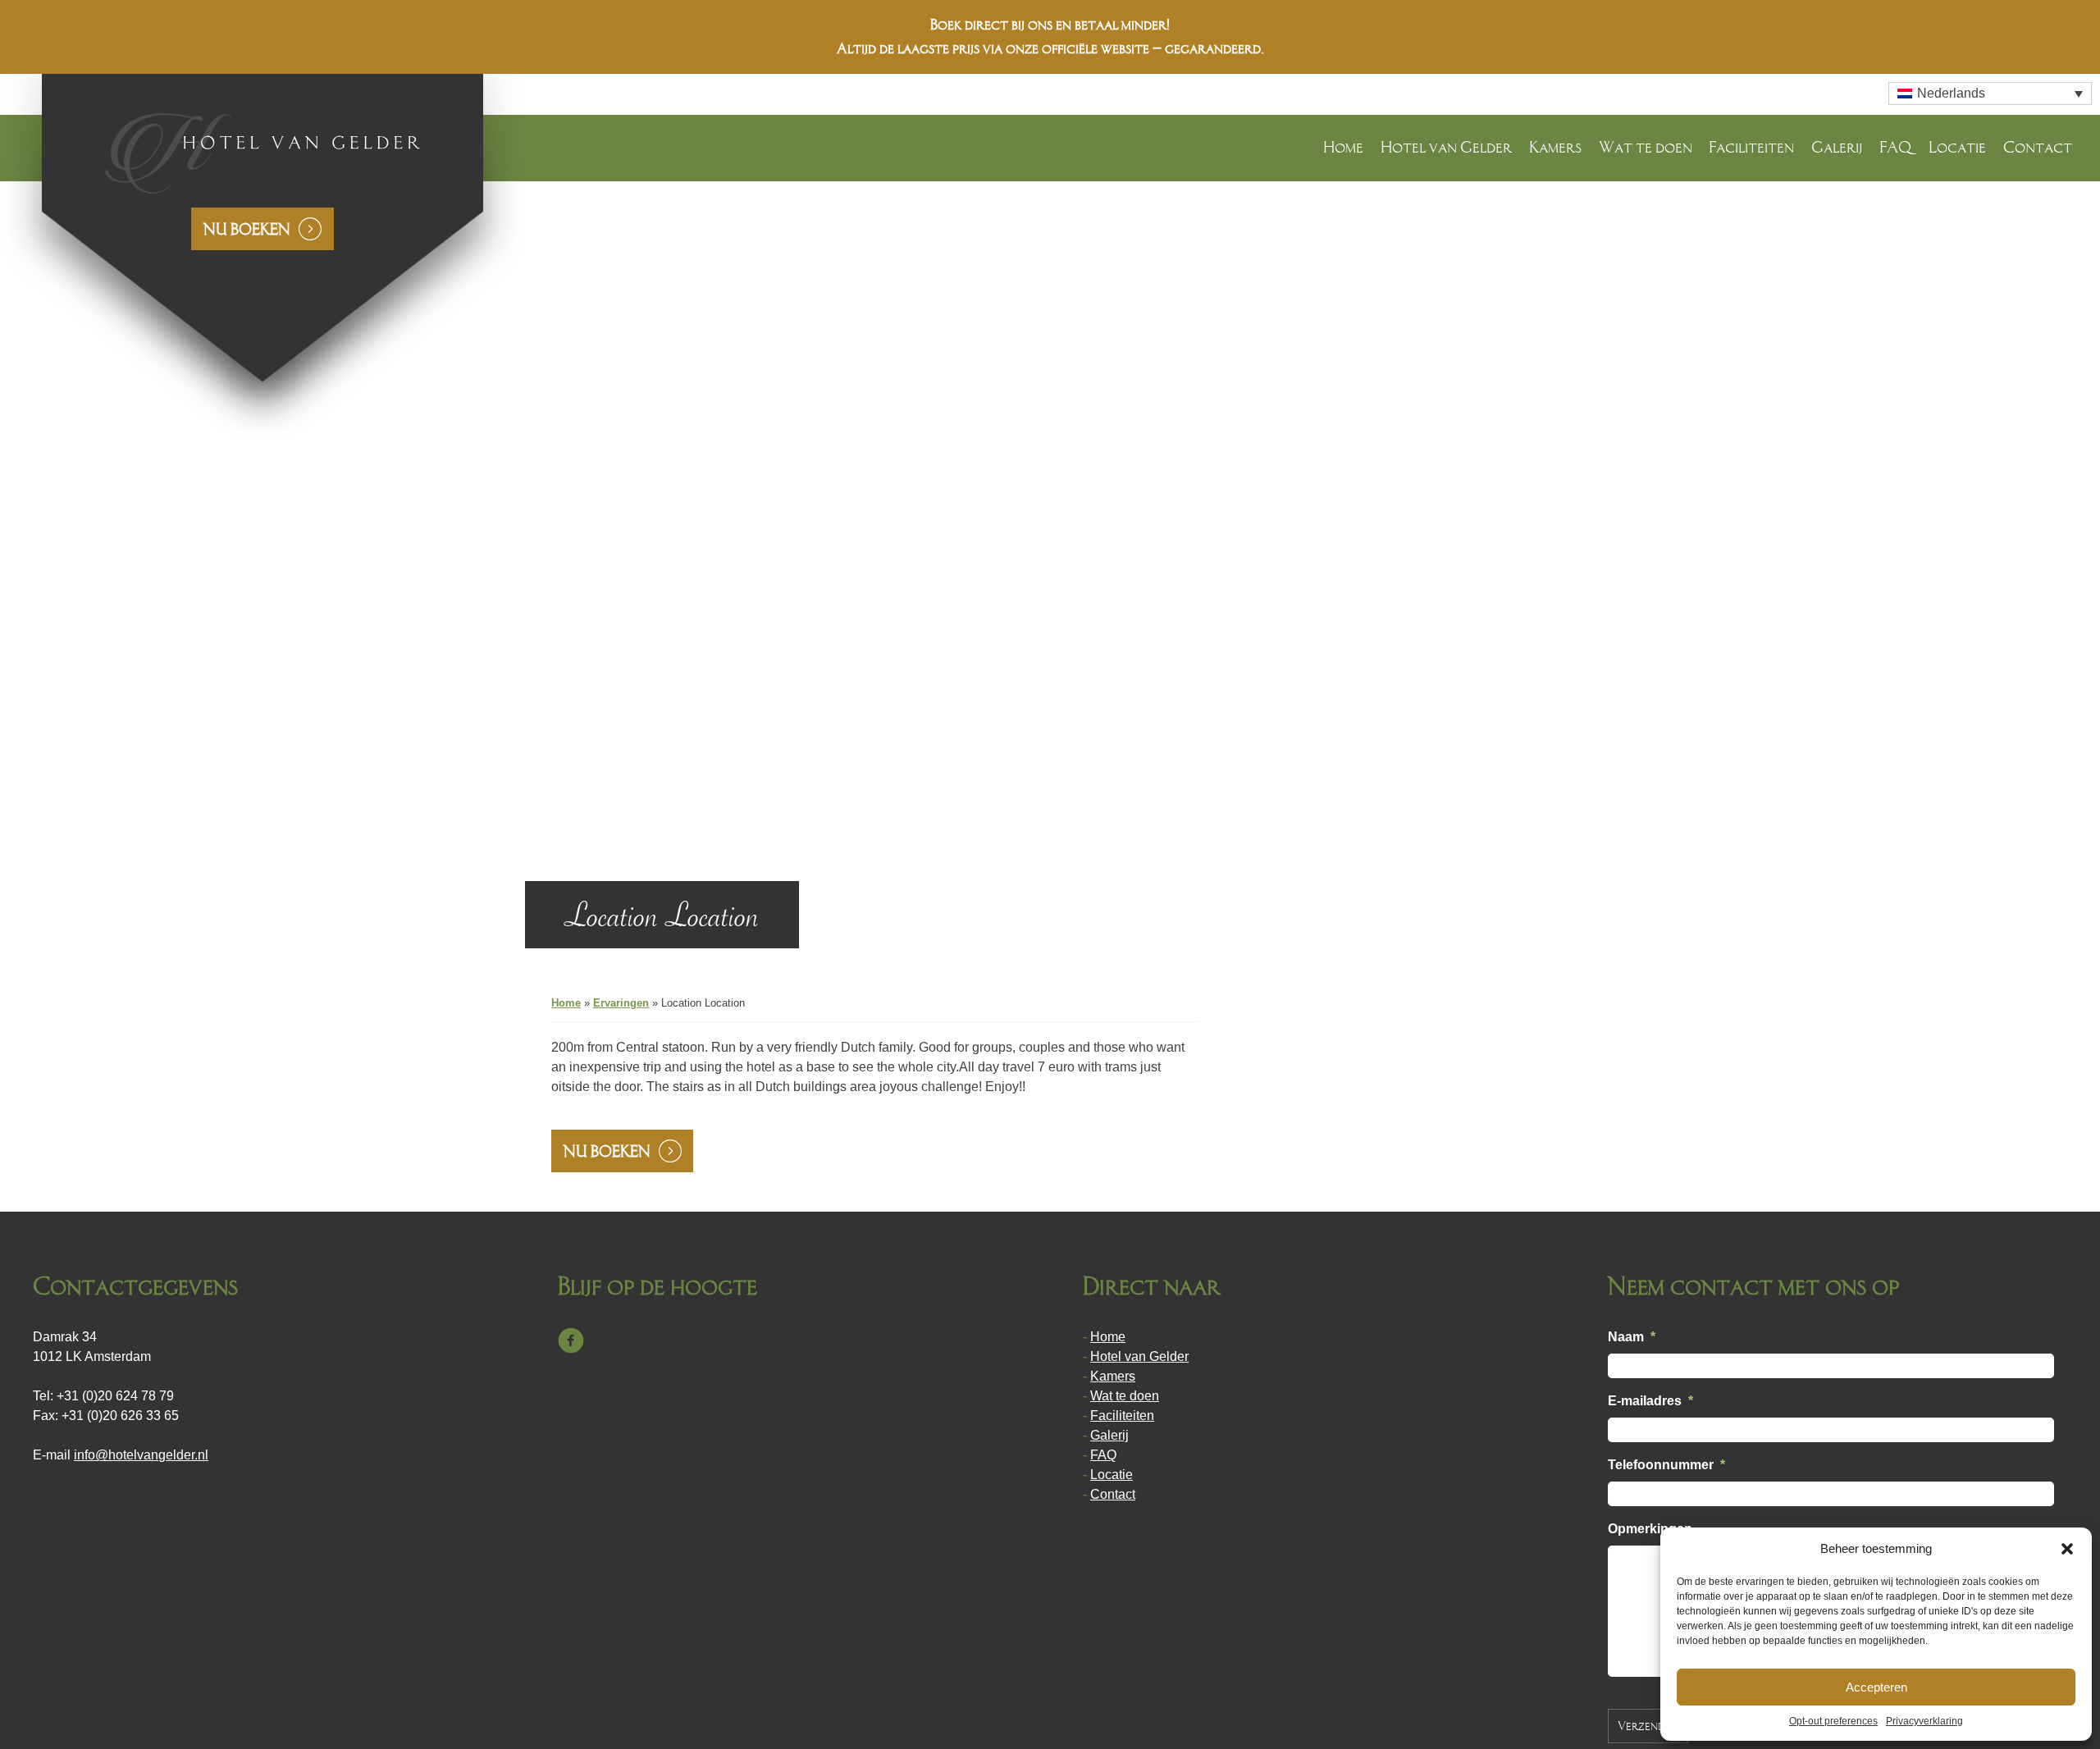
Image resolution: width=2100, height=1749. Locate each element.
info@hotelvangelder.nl (141, 1455)
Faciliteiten (1751, 147)
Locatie (1957, 147)
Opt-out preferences (1833, 1721)
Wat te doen (1646, 147)
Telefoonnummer (1666, 1465)
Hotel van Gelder (1446, 147)
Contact (2038, 147)
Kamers (1555, 147)
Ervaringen (621, 1003)
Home (1343, 147)
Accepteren (1876, 1687)
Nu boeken (247, 229)
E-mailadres (1650, 1401)
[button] (2067, 1549)
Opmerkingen (1650, 1529)
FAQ (1895, 147)
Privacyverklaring (1924, 1721)
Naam (1632, 1337)
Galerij (1837, 147)
